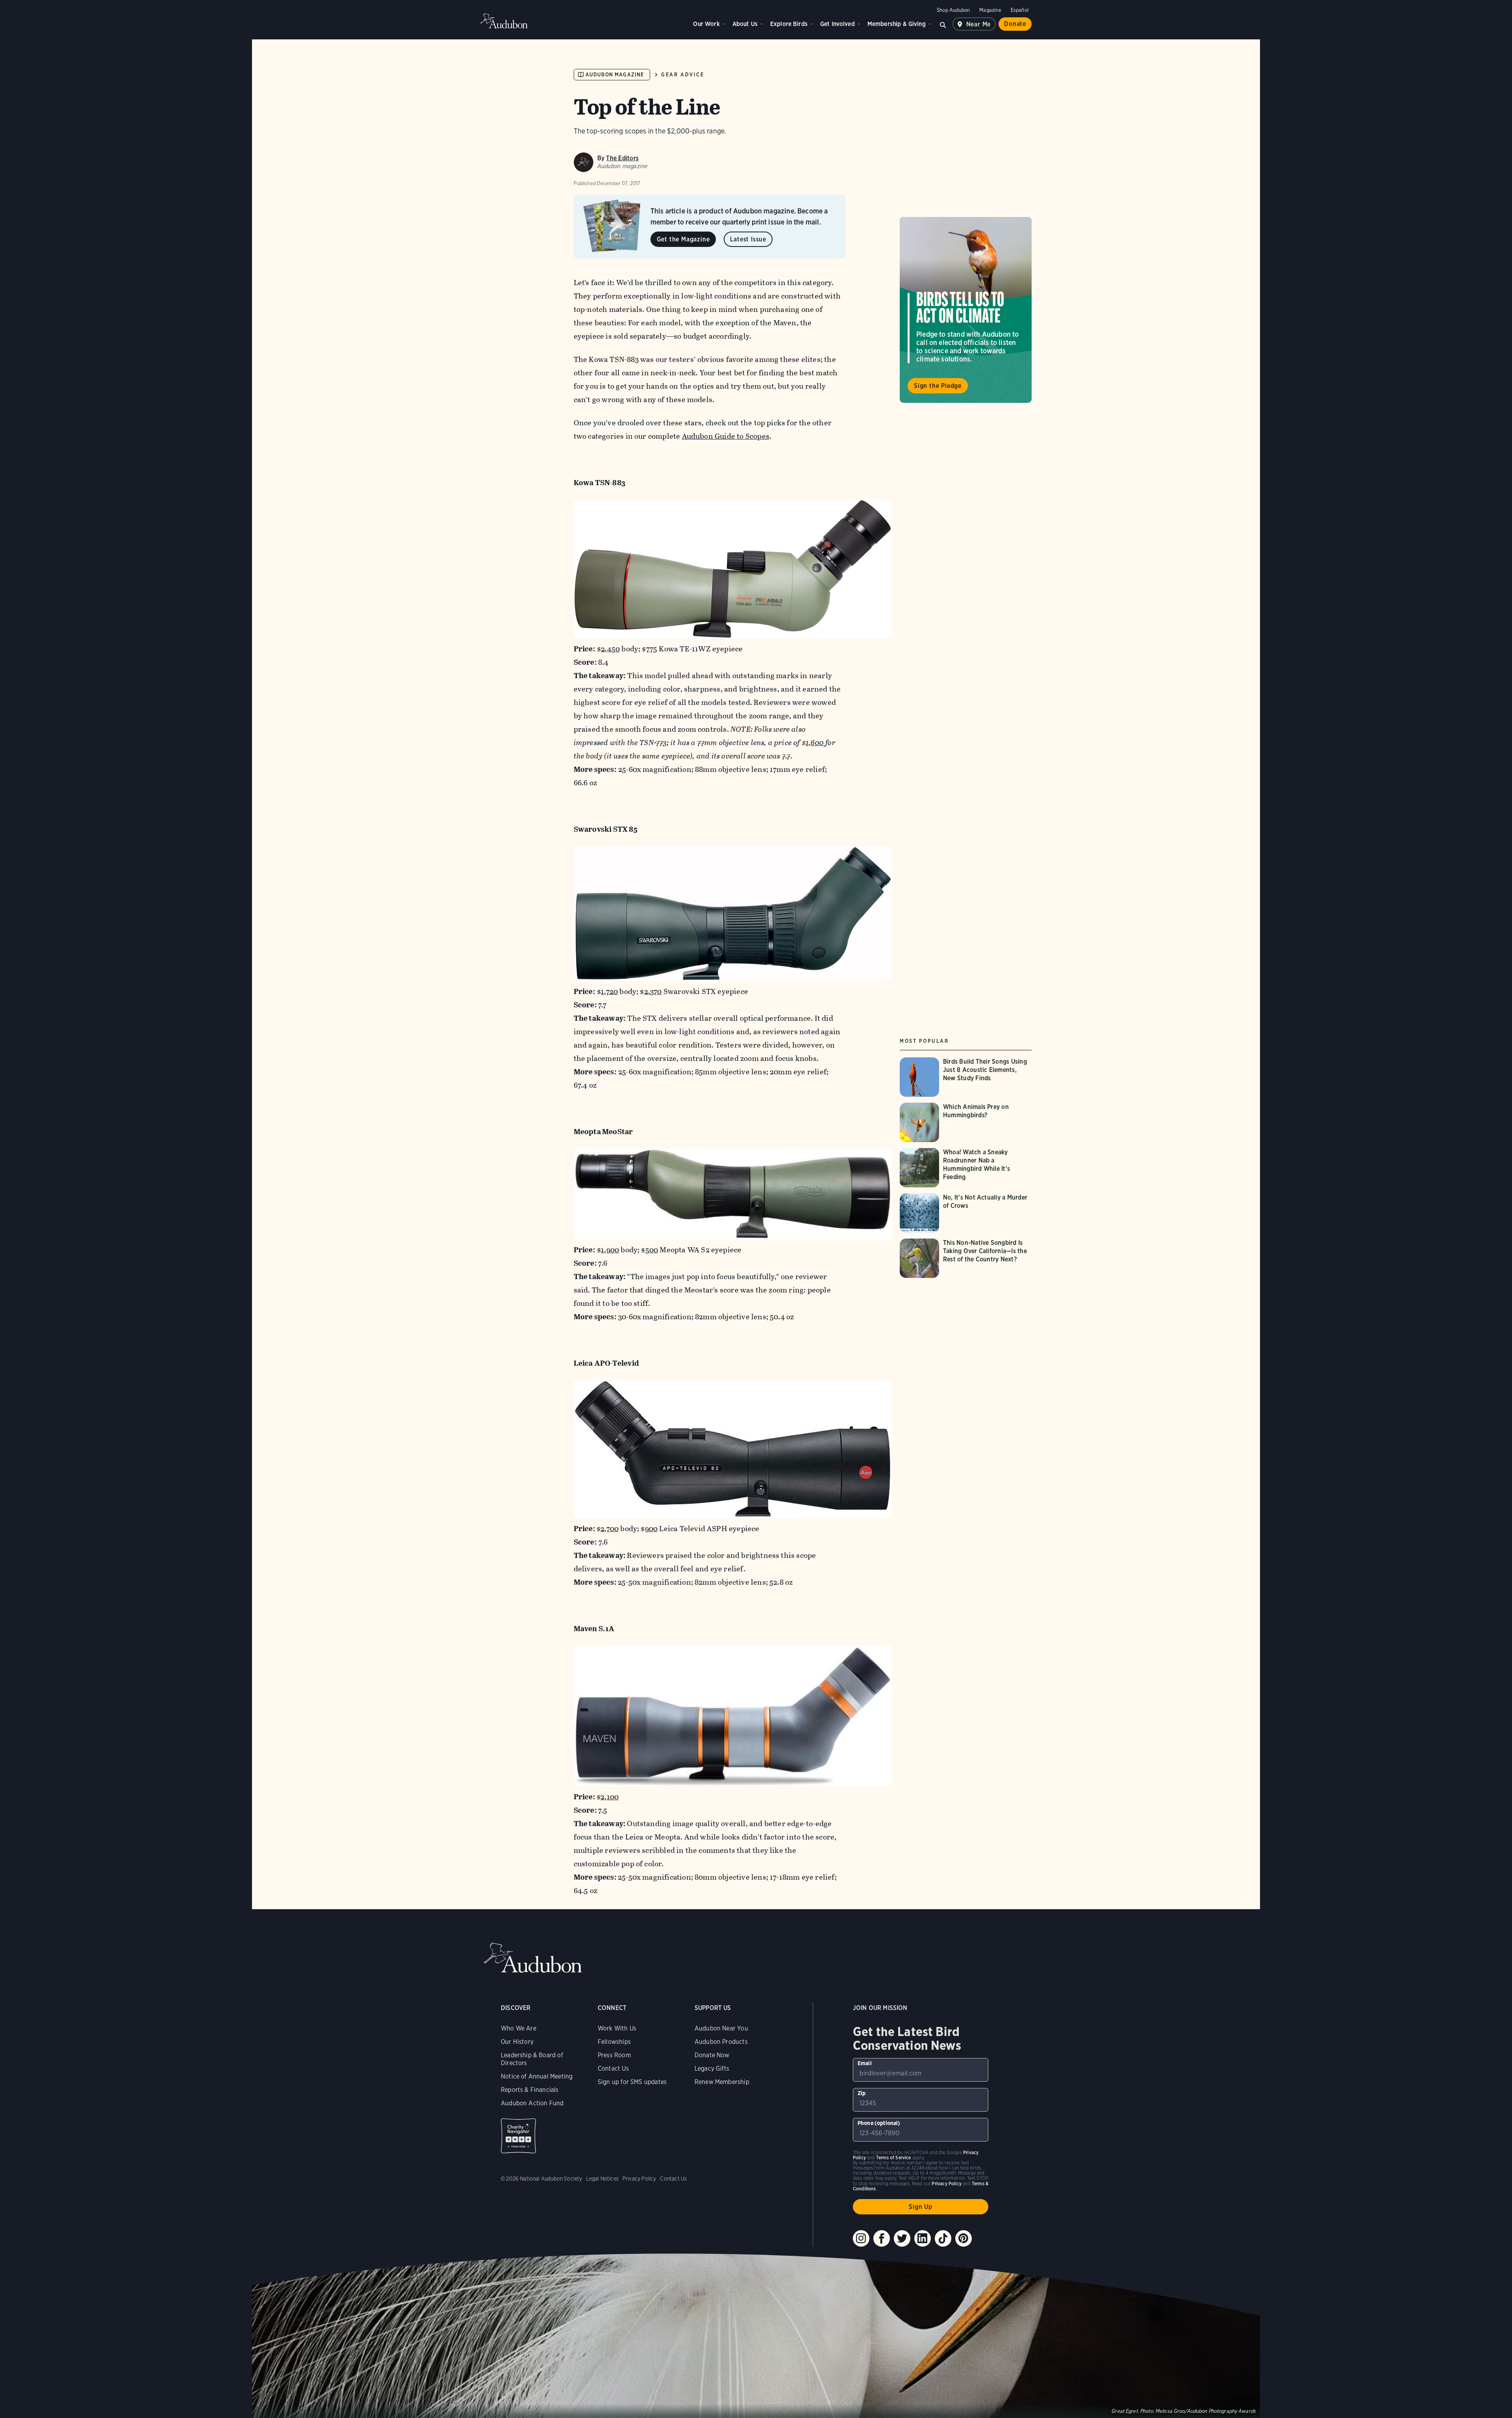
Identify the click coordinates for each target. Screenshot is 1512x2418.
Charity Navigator (518, 2136)
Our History (517, 2042)
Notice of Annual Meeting (537, 2076)
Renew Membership (722, 2082)
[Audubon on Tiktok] (943, 2238)
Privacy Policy (639, 2179)
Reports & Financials (530, 2090)
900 (651, 1529)
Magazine (990, 10)
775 (652, 649)
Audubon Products (721, 2042)
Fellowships (614, 2042)
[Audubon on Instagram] (861, 2238)
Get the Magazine (683, 239)
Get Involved (838, 24)
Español (1020, 10)
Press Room (614, 2055)
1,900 (610, 1250)
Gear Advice (683, 75)
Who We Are (519, 2028)
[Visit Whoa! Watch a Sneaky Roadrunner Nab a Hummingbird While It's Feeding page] (966, 1168)
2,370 (653, 991)
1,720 (609, 991)
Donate (1015, 24)
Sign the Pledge (938, 385)
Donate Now (712, 2055)
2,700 (610, 1529)
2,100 (610, 1797)
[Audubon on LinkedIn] (923, 2238)
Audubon (504, 21)
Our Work (706, 24)
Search (943, 24)
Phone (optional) (879, 2123)
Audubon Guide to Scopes (726, 436)
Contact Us (613, 2068)
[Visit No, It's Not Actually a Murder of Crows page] (966, 1213)
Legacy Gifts (712, 2068)
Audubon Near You (721, 2028)
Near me (979, 24)
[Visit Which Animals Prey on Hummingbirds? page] (966, 1122)
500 (652, 1250)
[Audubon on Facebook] (882, 2238)
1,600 (815, 743)
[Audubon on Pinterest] (964, 2238)
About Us (745, 24)
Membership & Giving (897, 24)
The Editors (622, 158)
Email (865, 2063)
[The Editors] (584, 162)
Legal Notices (602, 2179)
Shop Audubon (953, 10)
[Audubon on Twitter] (902, 2238)
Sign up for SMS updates (632, 2082)
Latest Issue (748, 239)
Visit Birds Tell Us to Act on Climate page (966, 310)
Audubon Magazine (615, 75)
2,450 (610, 649)
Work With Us (617, 2028)
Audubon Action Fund (532, 2103)
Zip (862, 2093)
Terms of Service (894, 2157)
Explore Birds (789, 24)
